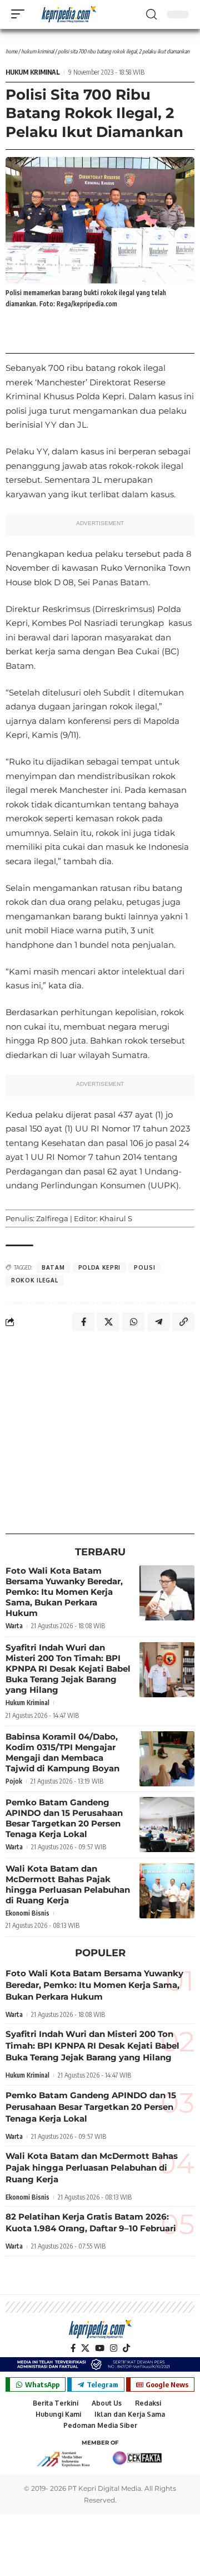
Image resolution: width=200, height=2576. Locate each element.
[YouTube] (100, 2348)
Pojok (14, 1781)
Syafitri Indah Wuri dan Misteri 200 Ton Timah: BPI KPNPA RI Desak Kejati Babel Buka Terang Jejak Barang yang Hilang (68, 1669)
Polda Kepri (100, 1267)
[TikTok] (126, 2348)
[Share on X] (108, 1322)
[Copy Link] (183, 1322)
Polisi (144, 1267)
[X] (85, 2348)
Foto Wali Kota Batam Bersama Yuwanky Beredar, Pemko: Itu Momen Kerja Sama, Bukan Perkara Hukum (64, 1592)
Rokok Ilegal (34, 1280)
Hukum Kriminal (37, 51)
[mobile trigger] (21, 14)
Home (11, 51)
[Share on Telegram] (158, 1322)
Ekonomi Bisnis (27, 1913)
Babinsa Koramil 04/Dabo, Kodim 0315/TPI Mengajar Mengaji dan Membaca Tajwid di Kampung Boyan (62, 1752)
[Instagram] (114, 2348)
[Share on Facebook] (83, 1322)
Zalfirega (52, 1218)
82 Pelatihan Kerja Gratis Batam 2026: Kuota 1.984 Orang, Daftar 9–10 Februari (91, 2222)
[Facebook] (73, 2348)
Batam (53, 1267)
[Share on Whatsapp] (133, 1322)
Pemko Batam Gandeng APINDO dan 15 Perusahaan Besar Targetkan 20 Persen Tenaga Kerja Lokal (64, 1818)
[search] (151, 14)
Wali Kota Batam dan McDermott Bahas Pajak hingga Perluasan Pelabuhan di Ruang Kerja (68, 1884)
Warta (14, 1626)
